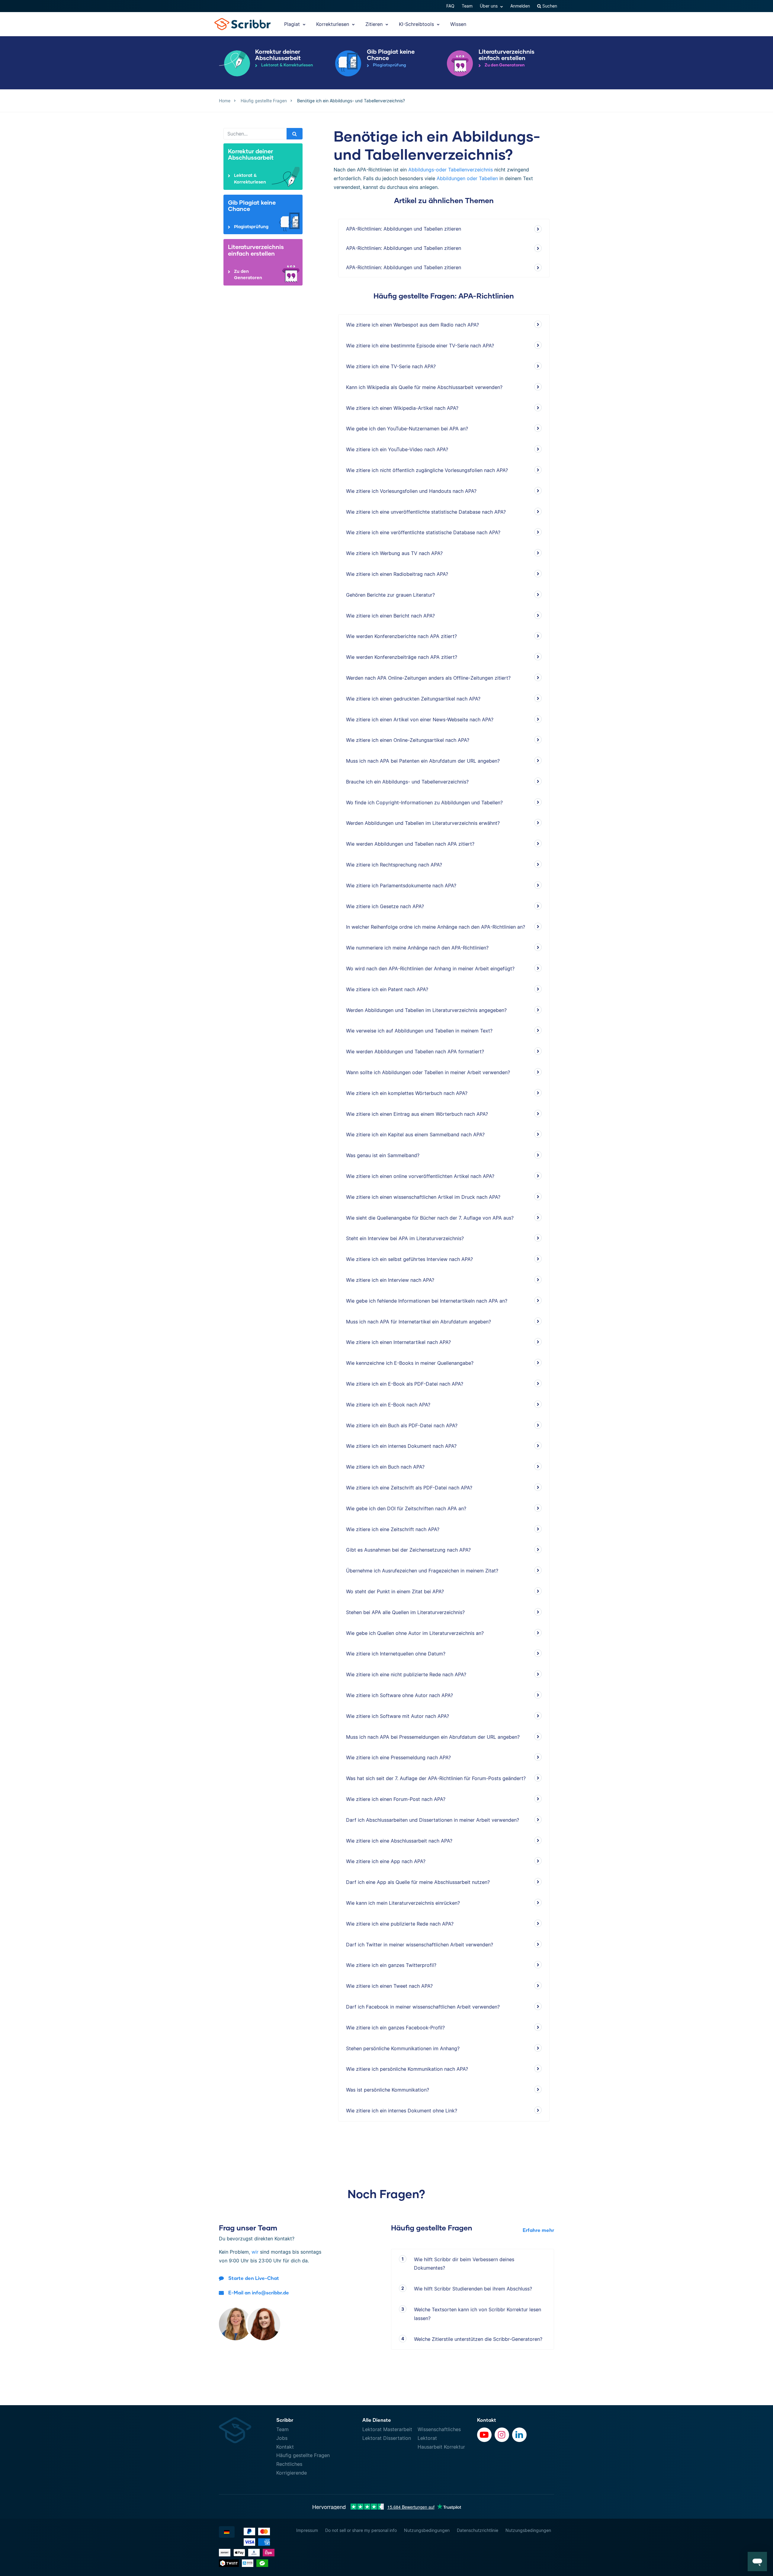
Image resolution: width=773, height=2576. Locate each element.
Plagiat (293, 24)
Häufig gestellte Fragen (303, 2455)
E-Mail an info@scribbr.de (259, 2292)
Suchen (549, 6)
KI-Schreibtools (417, 24)
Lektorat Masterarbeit (387, 2429)
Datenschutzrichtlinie (478, 2530)
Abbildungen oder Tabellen (467, 178)
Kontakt (285, 2447)
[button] (757, 2562)
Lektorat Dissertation (387, 2438)
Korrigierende (292, 2473)
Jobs (282, 2438)
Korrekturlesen (333, 24)
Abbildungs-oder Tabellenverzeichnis (451, 170)
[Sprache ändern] (227, 2532)
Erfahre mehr (538, 2230)
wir (255, 2252)
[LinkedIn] (519, 2435)
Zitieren (375, 24)
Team (467, 6)
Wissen (458, 24)
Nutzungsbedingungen (427, 2530)
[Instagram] (502, 2435)
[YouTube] (484, 2435)
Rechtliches (289, 2464)
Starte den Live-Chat (254, 2278)
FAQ (450, 6)
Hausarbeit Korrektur (441, 2447)
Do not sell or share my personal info (361, 2530)
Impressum (307, 2530)
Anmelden (520, 6)
